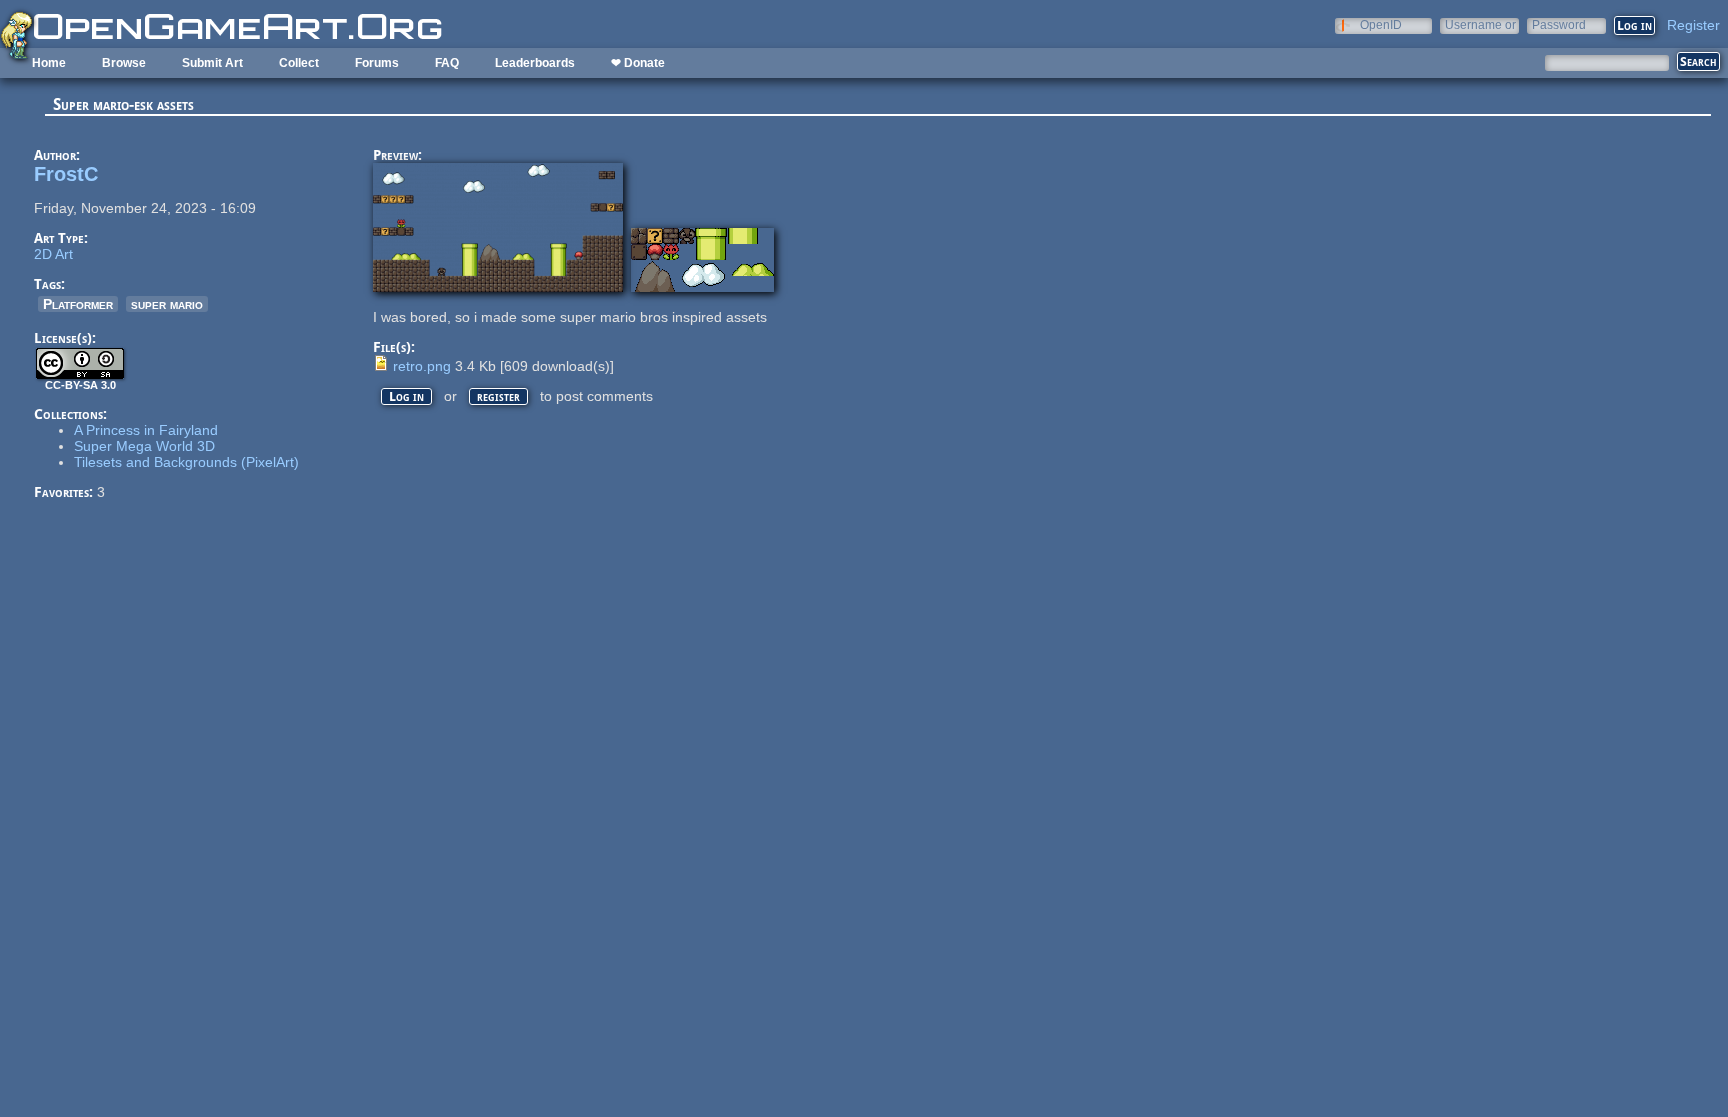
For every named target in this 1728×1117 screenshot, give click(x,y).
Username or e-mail (1480, 24)
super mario (167, 304)
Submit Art (212, 63)
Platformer (78, 304)
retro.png (422, 366)
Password (1559, 24)
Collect (299, 63)
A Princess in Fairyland (146, 430)
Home (49, 63)
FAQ (447, 63)
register (498, 396)
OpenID (1381, 24)
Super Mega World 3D (144, 446)
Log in (406, 396)
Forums (377, 63)
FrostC (66, 174)
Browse (124, 63)
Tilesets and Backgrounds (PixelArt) (186, 462)
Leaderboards (535, 63)
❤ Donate (638, 63)
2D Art (53, 254)
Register (1693, 25)
